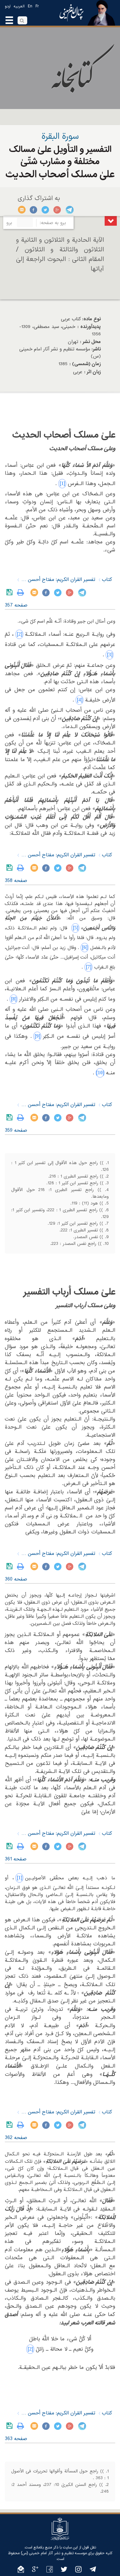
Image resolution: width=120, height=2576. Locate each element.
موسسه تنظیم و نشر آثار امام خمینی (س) (54, 2553)
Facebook (34, 210)
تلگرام (69, 210)
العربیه (19, 6)
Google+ (57, 210)
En (30, 6)
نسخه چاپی (22, 592)
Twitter (46, 210)
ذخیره (11, 592)
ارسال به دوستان (22, 210)
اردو (8, 6)
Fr (37, 6)
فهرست (111, 221)
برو (9, 223)
